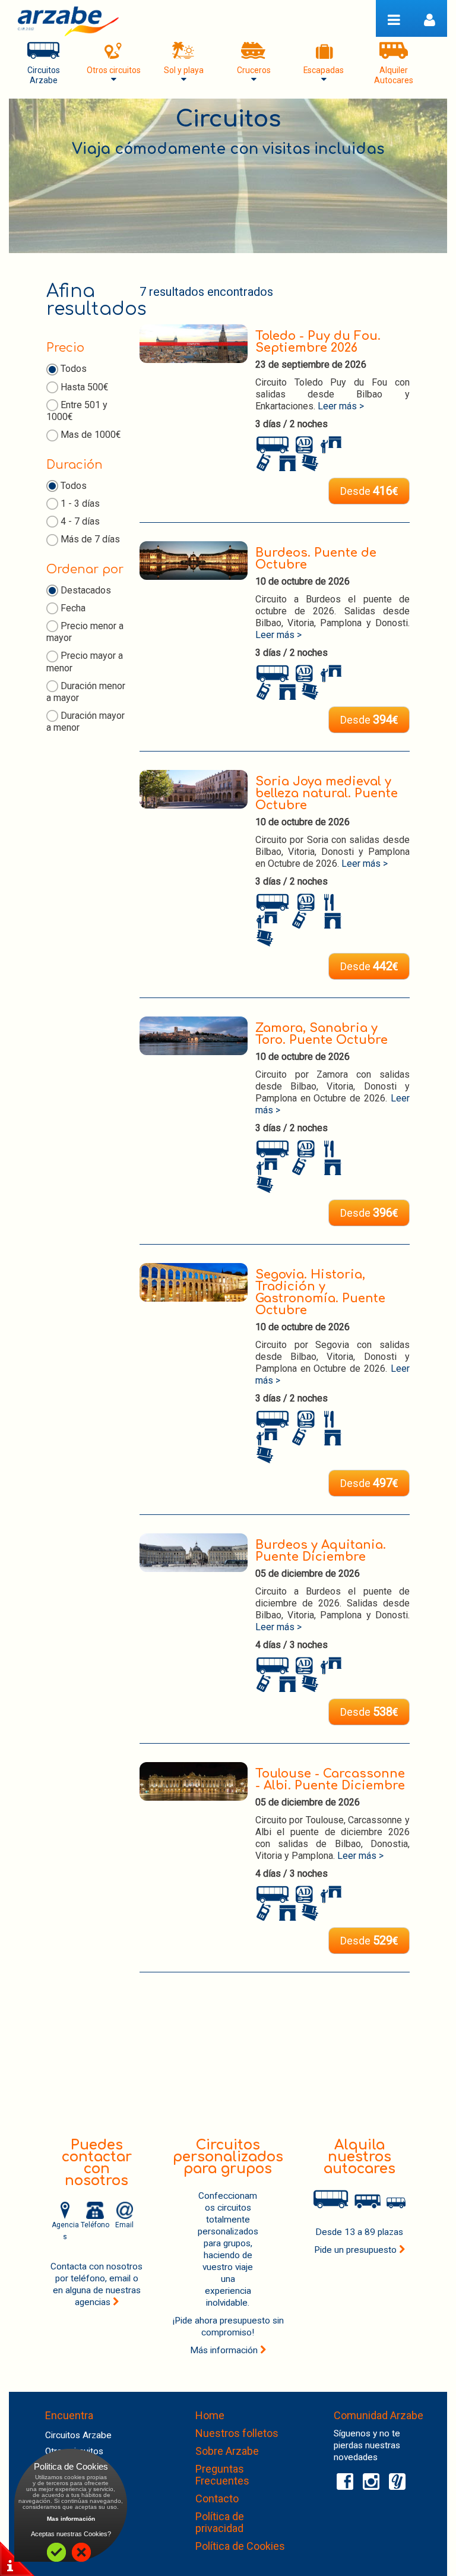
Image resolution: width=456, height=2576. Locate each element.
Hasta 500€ (85, 387)
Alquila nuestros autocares (360, 2157)
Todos (74, 369)
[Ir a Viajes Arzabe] (68, 21)
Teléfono (95, 2225)
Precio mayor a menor (85, 662)
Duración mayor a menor (85, 722)
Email (124, 2225)
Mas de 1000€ (91, 435)
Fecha (73, 608)
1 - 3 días (80, 503)
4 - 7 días (80, 521)
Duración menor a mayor (86, 692)
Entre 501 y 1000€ (77, 411)
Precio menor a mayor (85, 632)
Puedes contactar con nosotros (97, 2163)
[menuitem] (43, 62)
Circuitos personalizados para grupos (228, 2157)
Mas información (71, 2519)
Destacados (86, 590)
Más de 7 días (90, 539)
